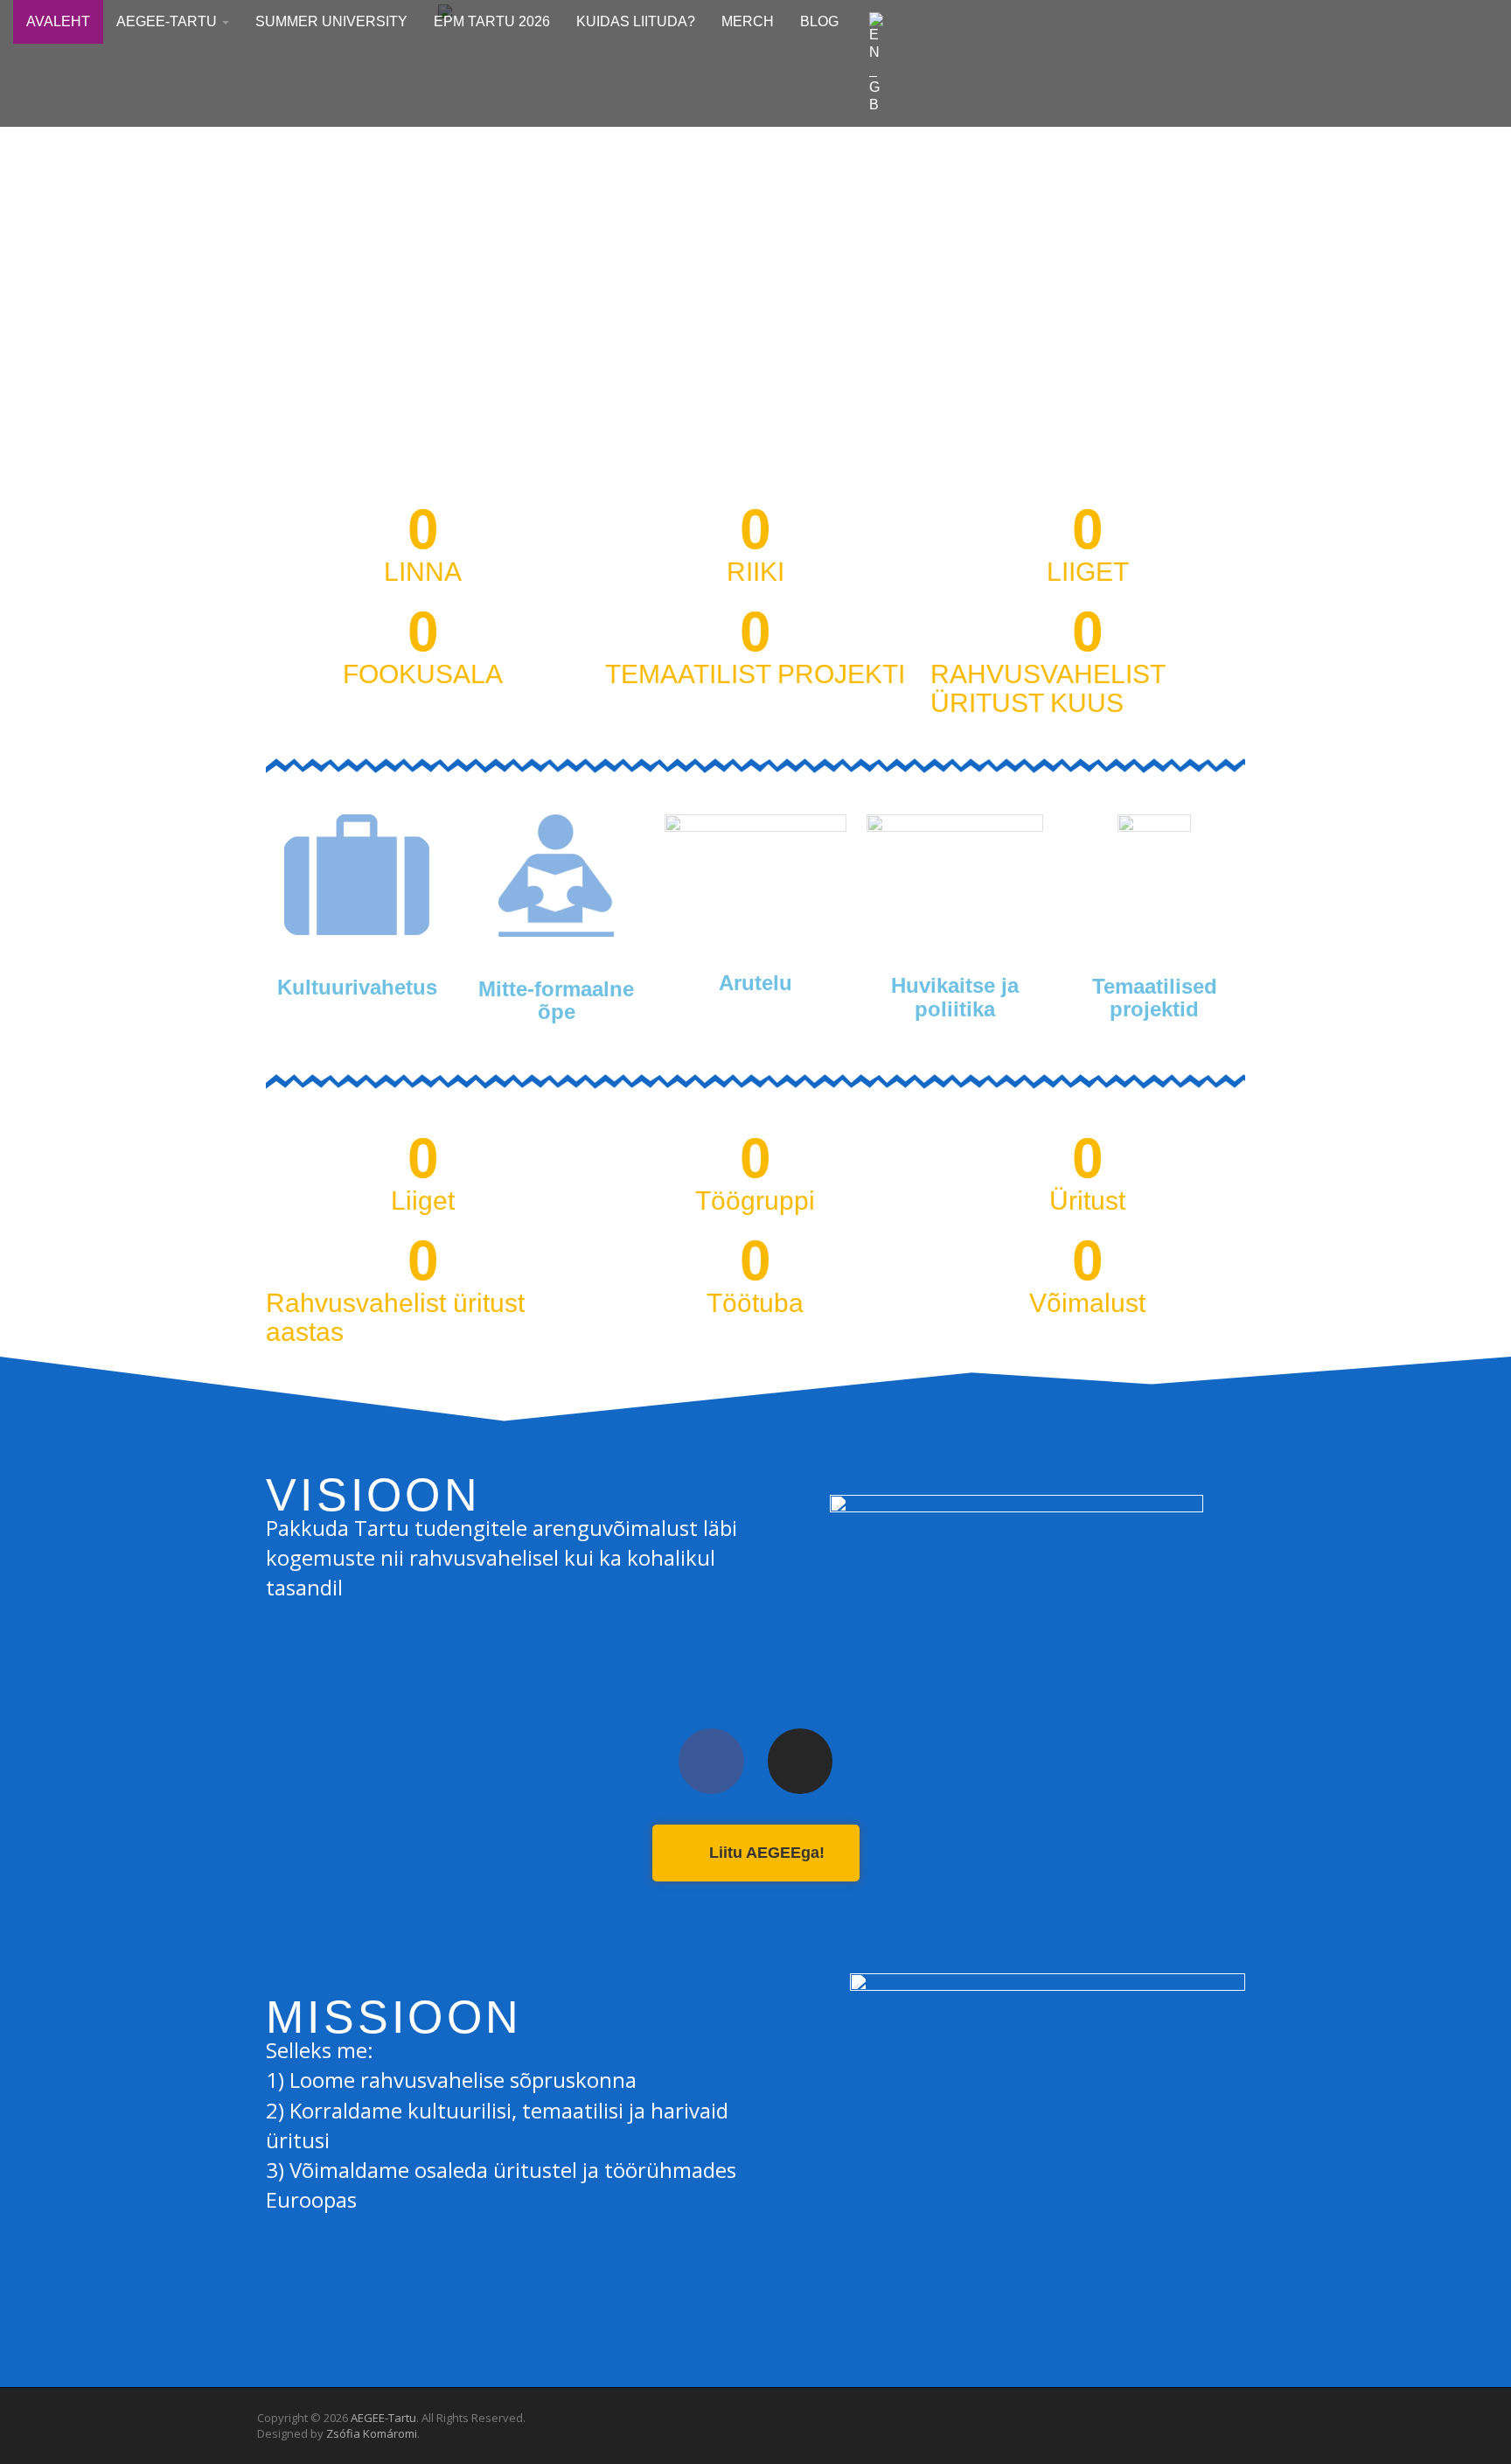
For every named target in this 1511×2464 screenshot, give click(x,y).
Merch (748, 21)
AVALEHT (58, 21)
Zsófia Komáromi (372, 2433)
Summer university (331, 21)
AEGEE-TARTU (168, 21)
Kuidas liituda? (636, 21)
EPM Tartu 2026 (492, 21)
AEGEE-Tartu (383, 2418)
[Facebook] (711, 1761)
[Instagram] (801, 1761)
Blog (819, 21)
